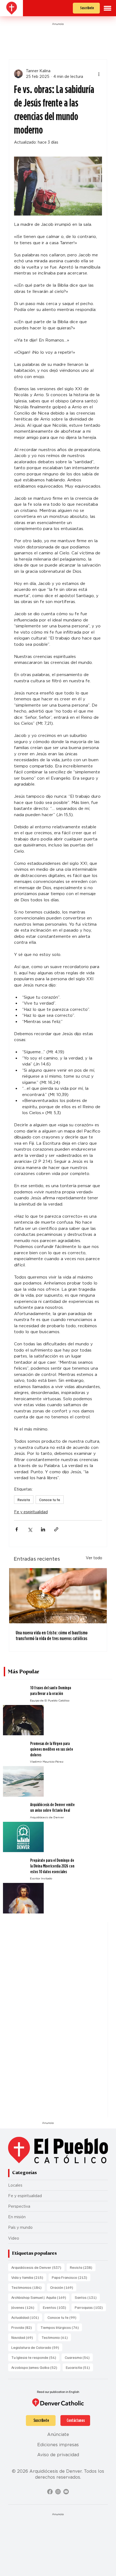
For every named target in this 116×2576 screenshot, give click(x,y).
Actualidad (27, 2317)
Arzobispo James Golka (36, 2367)
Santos (87, 2297)
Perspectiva (19, 2206)
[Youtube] (66, 2492)
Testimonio (56, 2337)
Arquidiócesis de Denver (38, 2267)
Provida (23, 2327)
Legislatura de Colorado (37, 2347)
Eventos (56, 2307)
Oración (63, 2287)
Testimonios (28, 2287)
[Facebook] (50, 2492)
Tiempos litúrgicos (61, 2327)
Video (14, 2238)
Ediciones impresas (58, 2445)
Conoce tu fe (50, 1500)
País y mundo (20, 2227)
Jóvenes (24, 2307)
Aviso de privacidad (58, 2455)
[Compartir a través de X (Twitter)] (30, 1529)
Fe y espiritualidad (31, 1512)
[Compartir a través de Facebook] (17, 1529)
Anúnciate (58, 2434)
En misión (17, 2217)
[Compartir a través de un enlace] (56, 1529)
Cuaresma (79, 2357)
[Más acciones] (99, 74)
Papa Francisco (71, 2277)
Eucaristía (79, 2367)
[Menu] (108, 8)
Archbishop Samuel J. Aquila (40, 2297)
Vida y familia (29, 2277)
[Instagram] (58, 2492)
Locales (15, 2185)
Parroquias (90, 2307)
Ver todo (94, 1558)
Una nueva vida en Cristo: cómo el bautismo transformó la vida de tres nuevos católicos (52, 1635)
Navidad (24, 2337)
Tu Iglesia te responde (35, 2357)
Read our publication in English (58, 2392)
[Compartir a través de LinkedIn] (43, 1529)
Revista (24, 1500)
